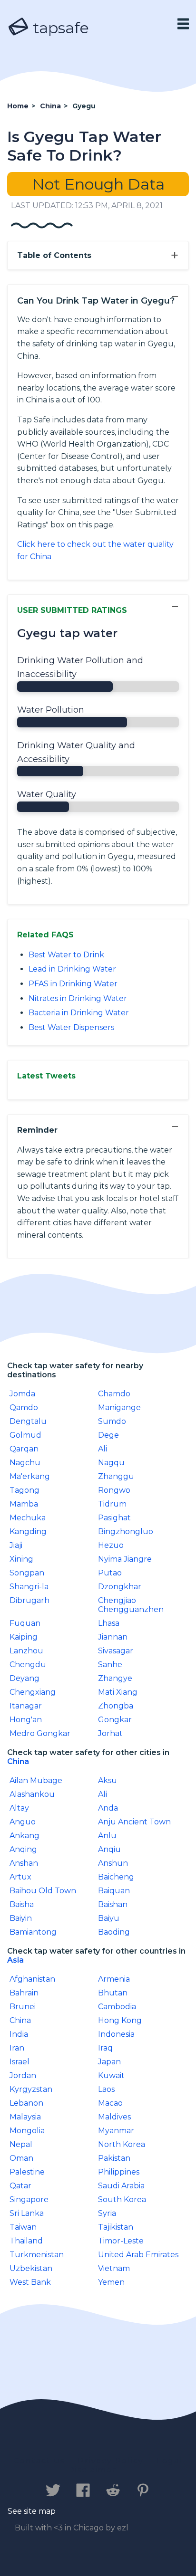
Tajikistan (116, 2227)
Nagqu (111, 1463)
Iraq (105, 2048)
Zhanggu (116, 1476)
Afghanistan (32, 1979)
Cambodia (117, 2007)
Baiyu (109, 1918)
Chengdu (28, 1665)
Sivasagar (116, 1651)
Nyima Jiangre (125, 1559)
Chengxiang (33, 1692)
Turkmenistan (37, 2255)
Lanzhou (26, 1651)
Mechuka (28, 1518)
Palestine (27, 2172)
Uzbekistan (31, 2268)
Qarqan (24, 1449)
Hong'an (26, 1720)
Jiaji (16, 1545)
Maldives (114, 2117)
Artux (20, 1877)
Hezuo (111, 1545)
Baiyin (21, 1918)
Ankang (24, 1836)
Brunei (23, 2007)
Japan (109, 2062)
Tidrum (112, 1504)
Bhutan (113, 1993)
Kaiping (24, 1637)
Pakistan (114, 2158)
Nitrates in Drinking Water (78, 998)
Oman (21, 2158)
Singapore (29, 2199)
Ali (103, 1449)
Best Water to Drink (66, 955)
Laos (106, 2089)
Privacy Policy (111, 2461)
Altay (19, 1808)
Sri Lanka (27, 2213)
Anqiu (109, 1849)
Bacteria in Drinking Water (79, 1013)
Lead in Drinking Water (72, 969)
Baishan (113, 1904)
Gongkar (115, 1720)
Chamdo (114, 1394)
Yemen (111, 2282)
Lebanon (26, 2103)
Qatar (20, 2186)
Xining (21, 1559)
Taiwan (23, 2227)
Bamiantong (33, 1932)
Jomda (22, 1394)
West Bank (30, 2282)
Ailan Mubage (36, 1780)
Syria (107, 2213)
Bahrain (24, 1993)
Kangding (28, 1531)
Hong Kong (120, 2020)
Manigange (119, 1407)
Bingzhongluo (126, 1531)
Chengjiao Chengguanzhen (131, 1605)
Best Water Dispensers (71, 1027)
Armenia (114, 1979)
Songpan (27, 1573)
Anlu (107, 1836)
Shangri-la (29, 1587)
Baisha (22, 1904)
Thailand (26, 2241)
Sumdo (112, 1421)
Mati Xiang (118, 1692)
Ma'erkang (30, 1476)
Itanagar (26, 1706)
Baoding (114, 1932)
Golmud (25, 1435)
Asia (15, 1960)
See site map (32, 2511)
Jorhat (110, 1733)
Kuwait (111, 2075)
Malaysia (25, 2117)
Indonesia (116, 2034)
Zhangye (115, 1678)
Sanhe (110, 1665)
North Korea (122, 2144)
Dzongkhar (120, 1587)
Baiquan (114, 1891)
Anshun (113, 1863)
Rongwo (114, 1490)
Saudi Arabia (121, 2186)
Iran (17, 2048)
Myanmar (116, 2131)
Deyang (24, 1678)
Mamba (24, 1504)
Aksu (108, 1780)
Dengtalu (28, 1421)
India (19, 2034)
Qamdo (24, 1407)
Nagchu (25, 1463)
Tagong (24, 1490)
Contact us (39, 2461)
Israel (20, 2062)
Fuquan (25, 1623)
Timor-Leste (121, 2241)
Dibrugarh (29, 1600)
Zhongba (116, 1706)
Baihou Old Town (43, 1891)
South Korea (122, 2199)
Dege (108, 1435)
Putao (110, 1573)
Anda (108, 1808)
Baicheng (116, 1877)
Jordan (23, 2075)
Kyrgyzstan (31, 2089)
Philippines (119, 2172)
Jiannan (113, 1637)
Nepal (21, 2144)
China (18, 1761)
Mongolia (27, 2131)
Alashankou (32, 1794)
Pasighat (114, 1518)
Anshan (24, 1863)
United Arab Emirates (138, 2255)
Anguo (23, 1822)
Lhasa (109, 1623)
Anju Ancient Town (134, 1822)
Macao (110, 2103)
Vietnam (114, 2268)
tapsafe (59, 28)
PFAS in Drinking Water (73, 984)
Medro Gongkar (40, 1733)
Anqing (23, 1849)
